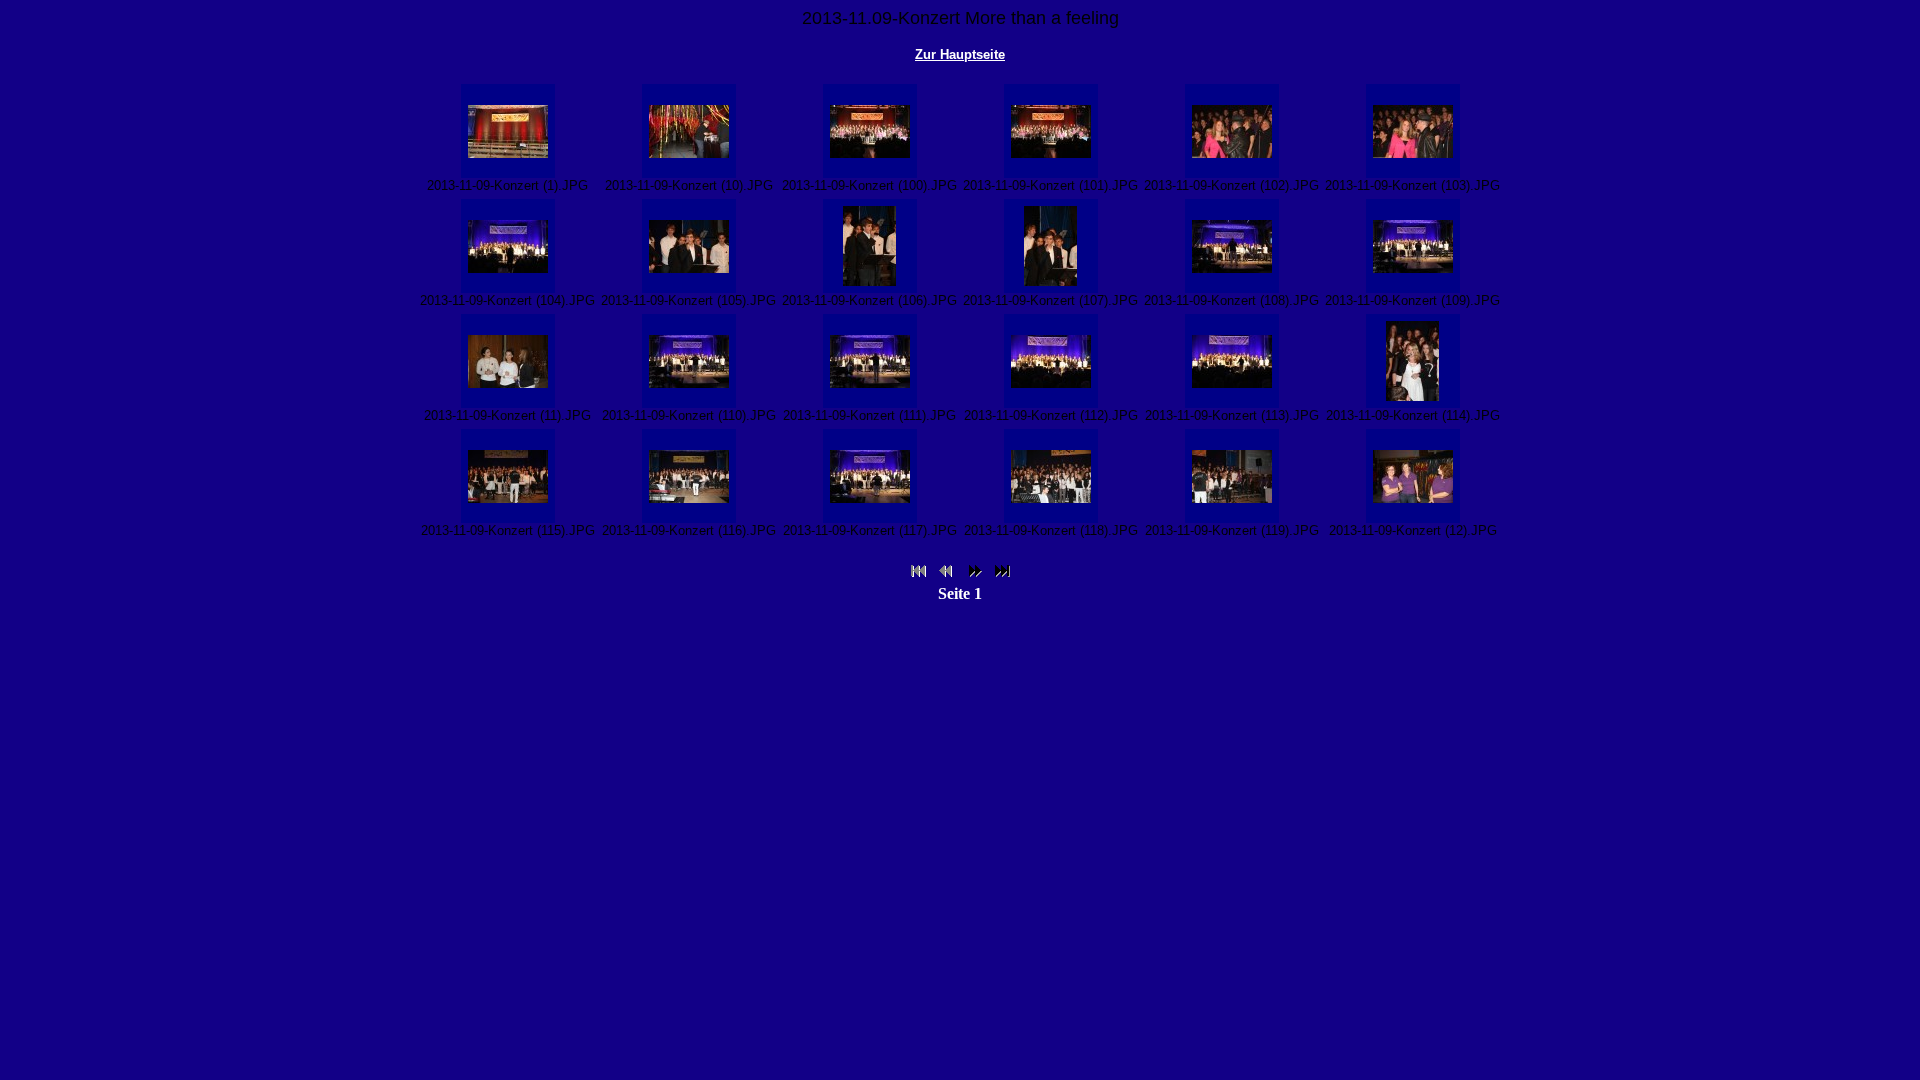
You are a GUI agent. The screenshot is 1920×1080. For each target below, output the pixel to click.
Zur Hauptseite (960, 54)
